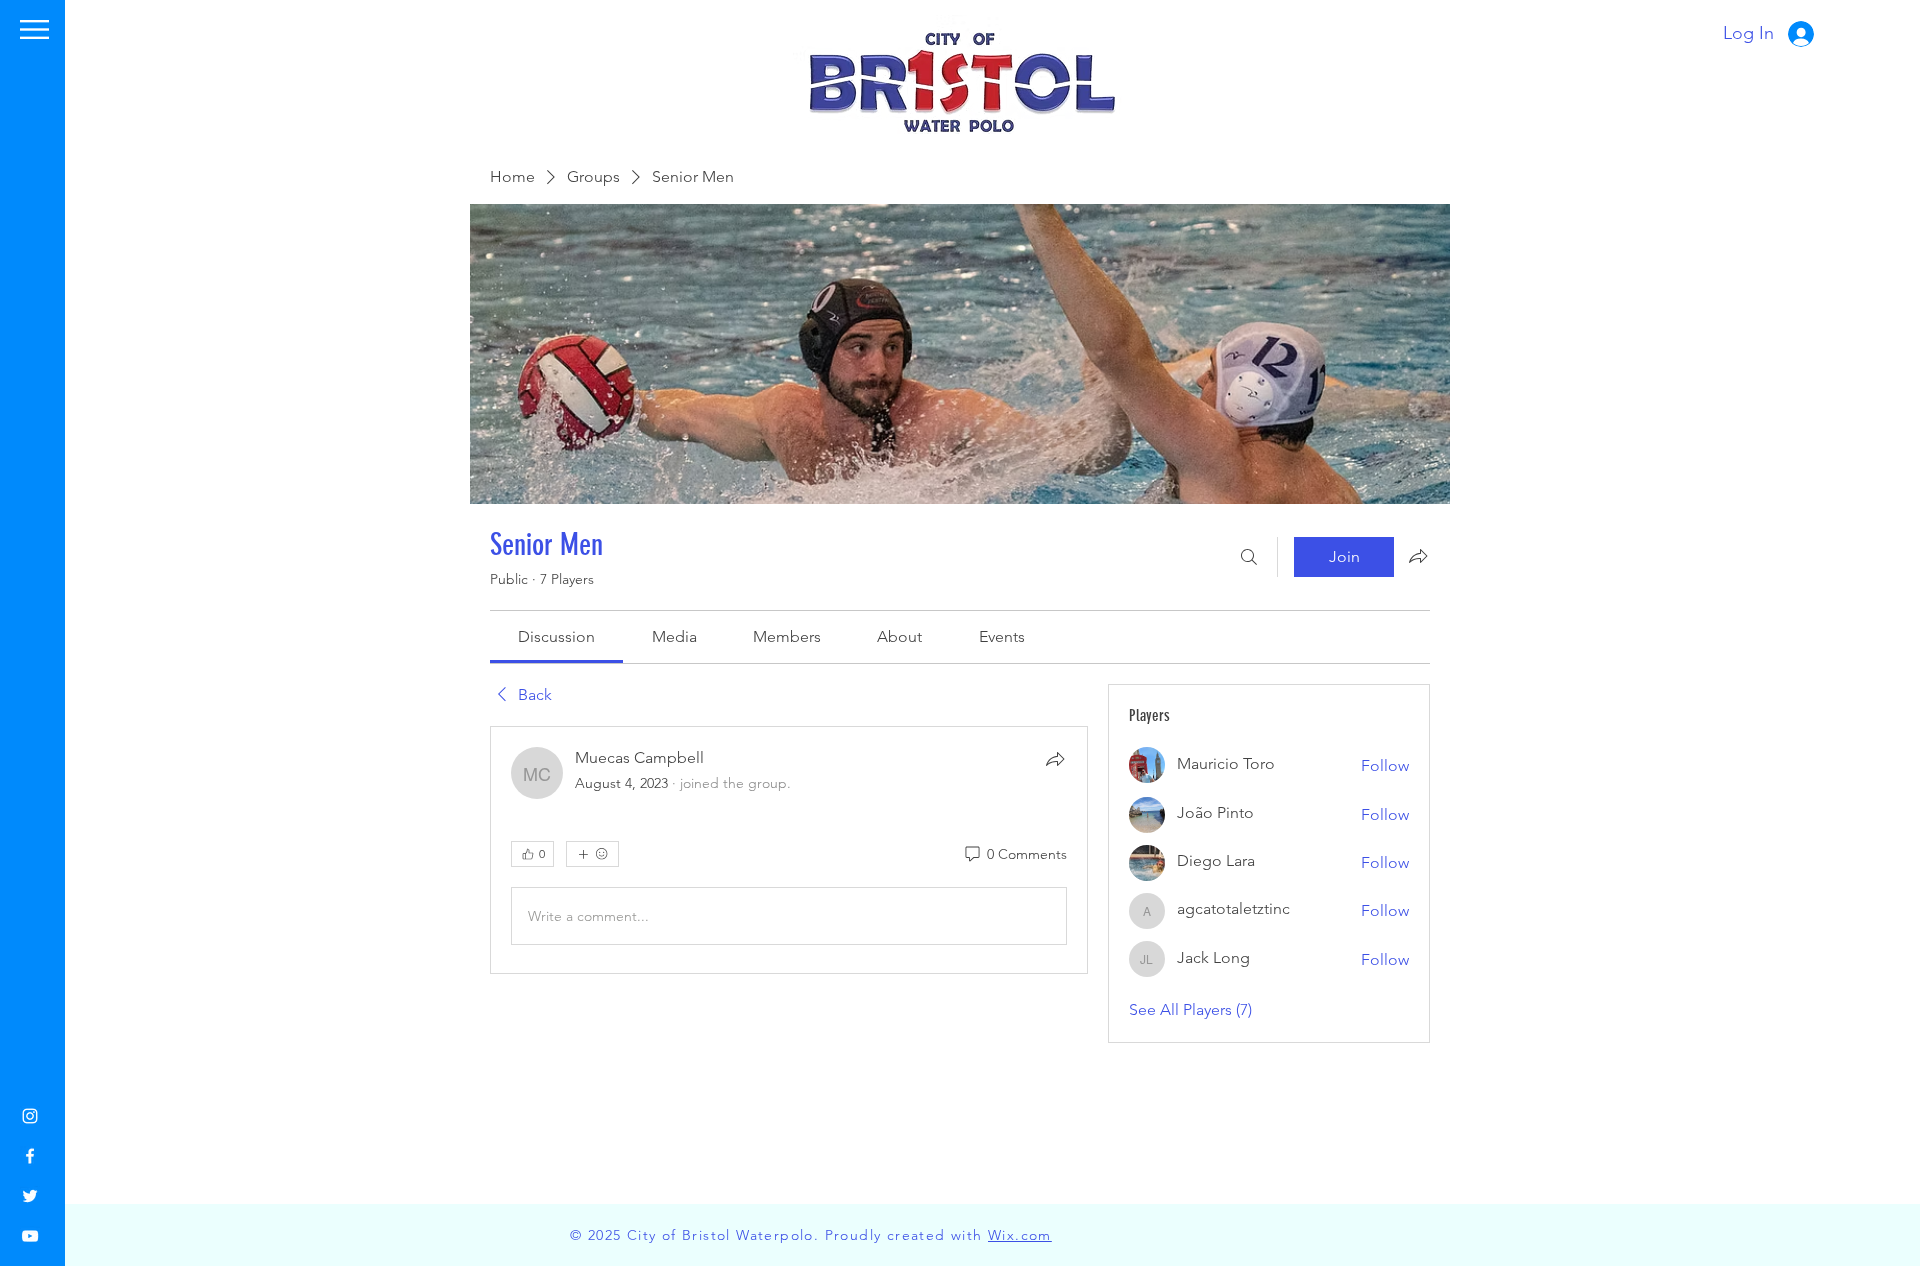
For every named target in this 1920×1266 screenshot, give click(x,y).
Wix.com (1020, 1235)
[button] (34, 29)
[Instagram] (30, 1116)
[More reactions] (592, 854)
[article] (789, 850)
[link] (556, 636)
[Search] (1249, 557)
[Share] (1055, 759)
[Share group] (1418, 556)
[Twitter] (30, 1196)
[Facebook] (30, 1156)
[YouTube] (30, 1236)
